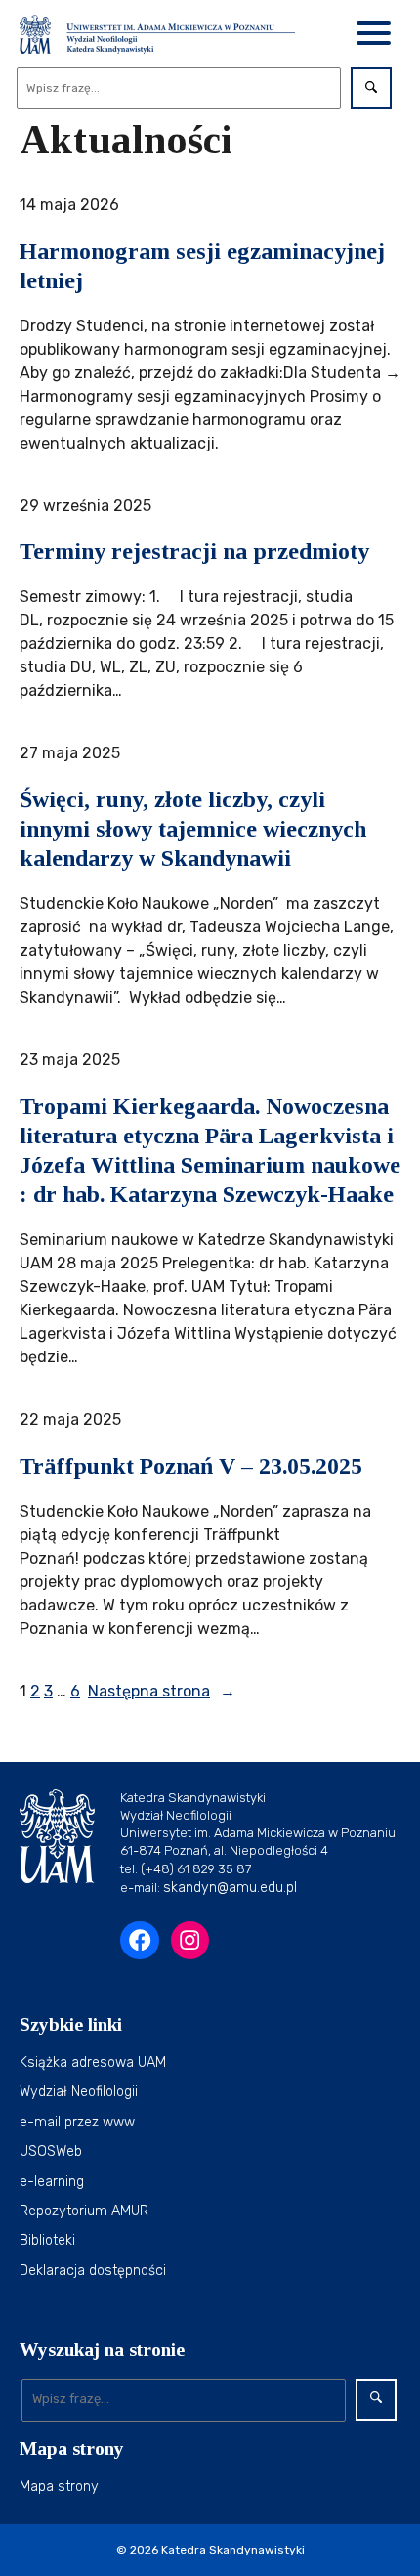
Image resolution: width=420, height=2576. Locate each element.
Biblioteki (47, 2240)
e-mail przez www (77, 2122)
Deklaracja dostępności (93, 2271)
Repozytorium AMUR (84, 2211)
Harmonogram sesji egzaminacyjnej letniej (202, 266)
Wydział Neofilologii (79, 2092)
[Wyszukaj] (371, 88)
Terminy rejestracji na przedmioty (194, 551)
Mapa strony (59, 2487)
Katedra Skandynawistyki (233, 2550)
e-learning (52, 2182)
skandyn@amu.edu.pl (230, 1888)
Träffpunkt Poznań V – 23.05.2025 (191, 1466)
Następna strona (162, 1691)
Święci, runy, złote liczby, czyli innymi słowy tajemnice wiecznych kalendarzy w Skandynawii (193, 829)
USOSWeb (51, 2151)
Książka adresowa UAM (93, 2062)
